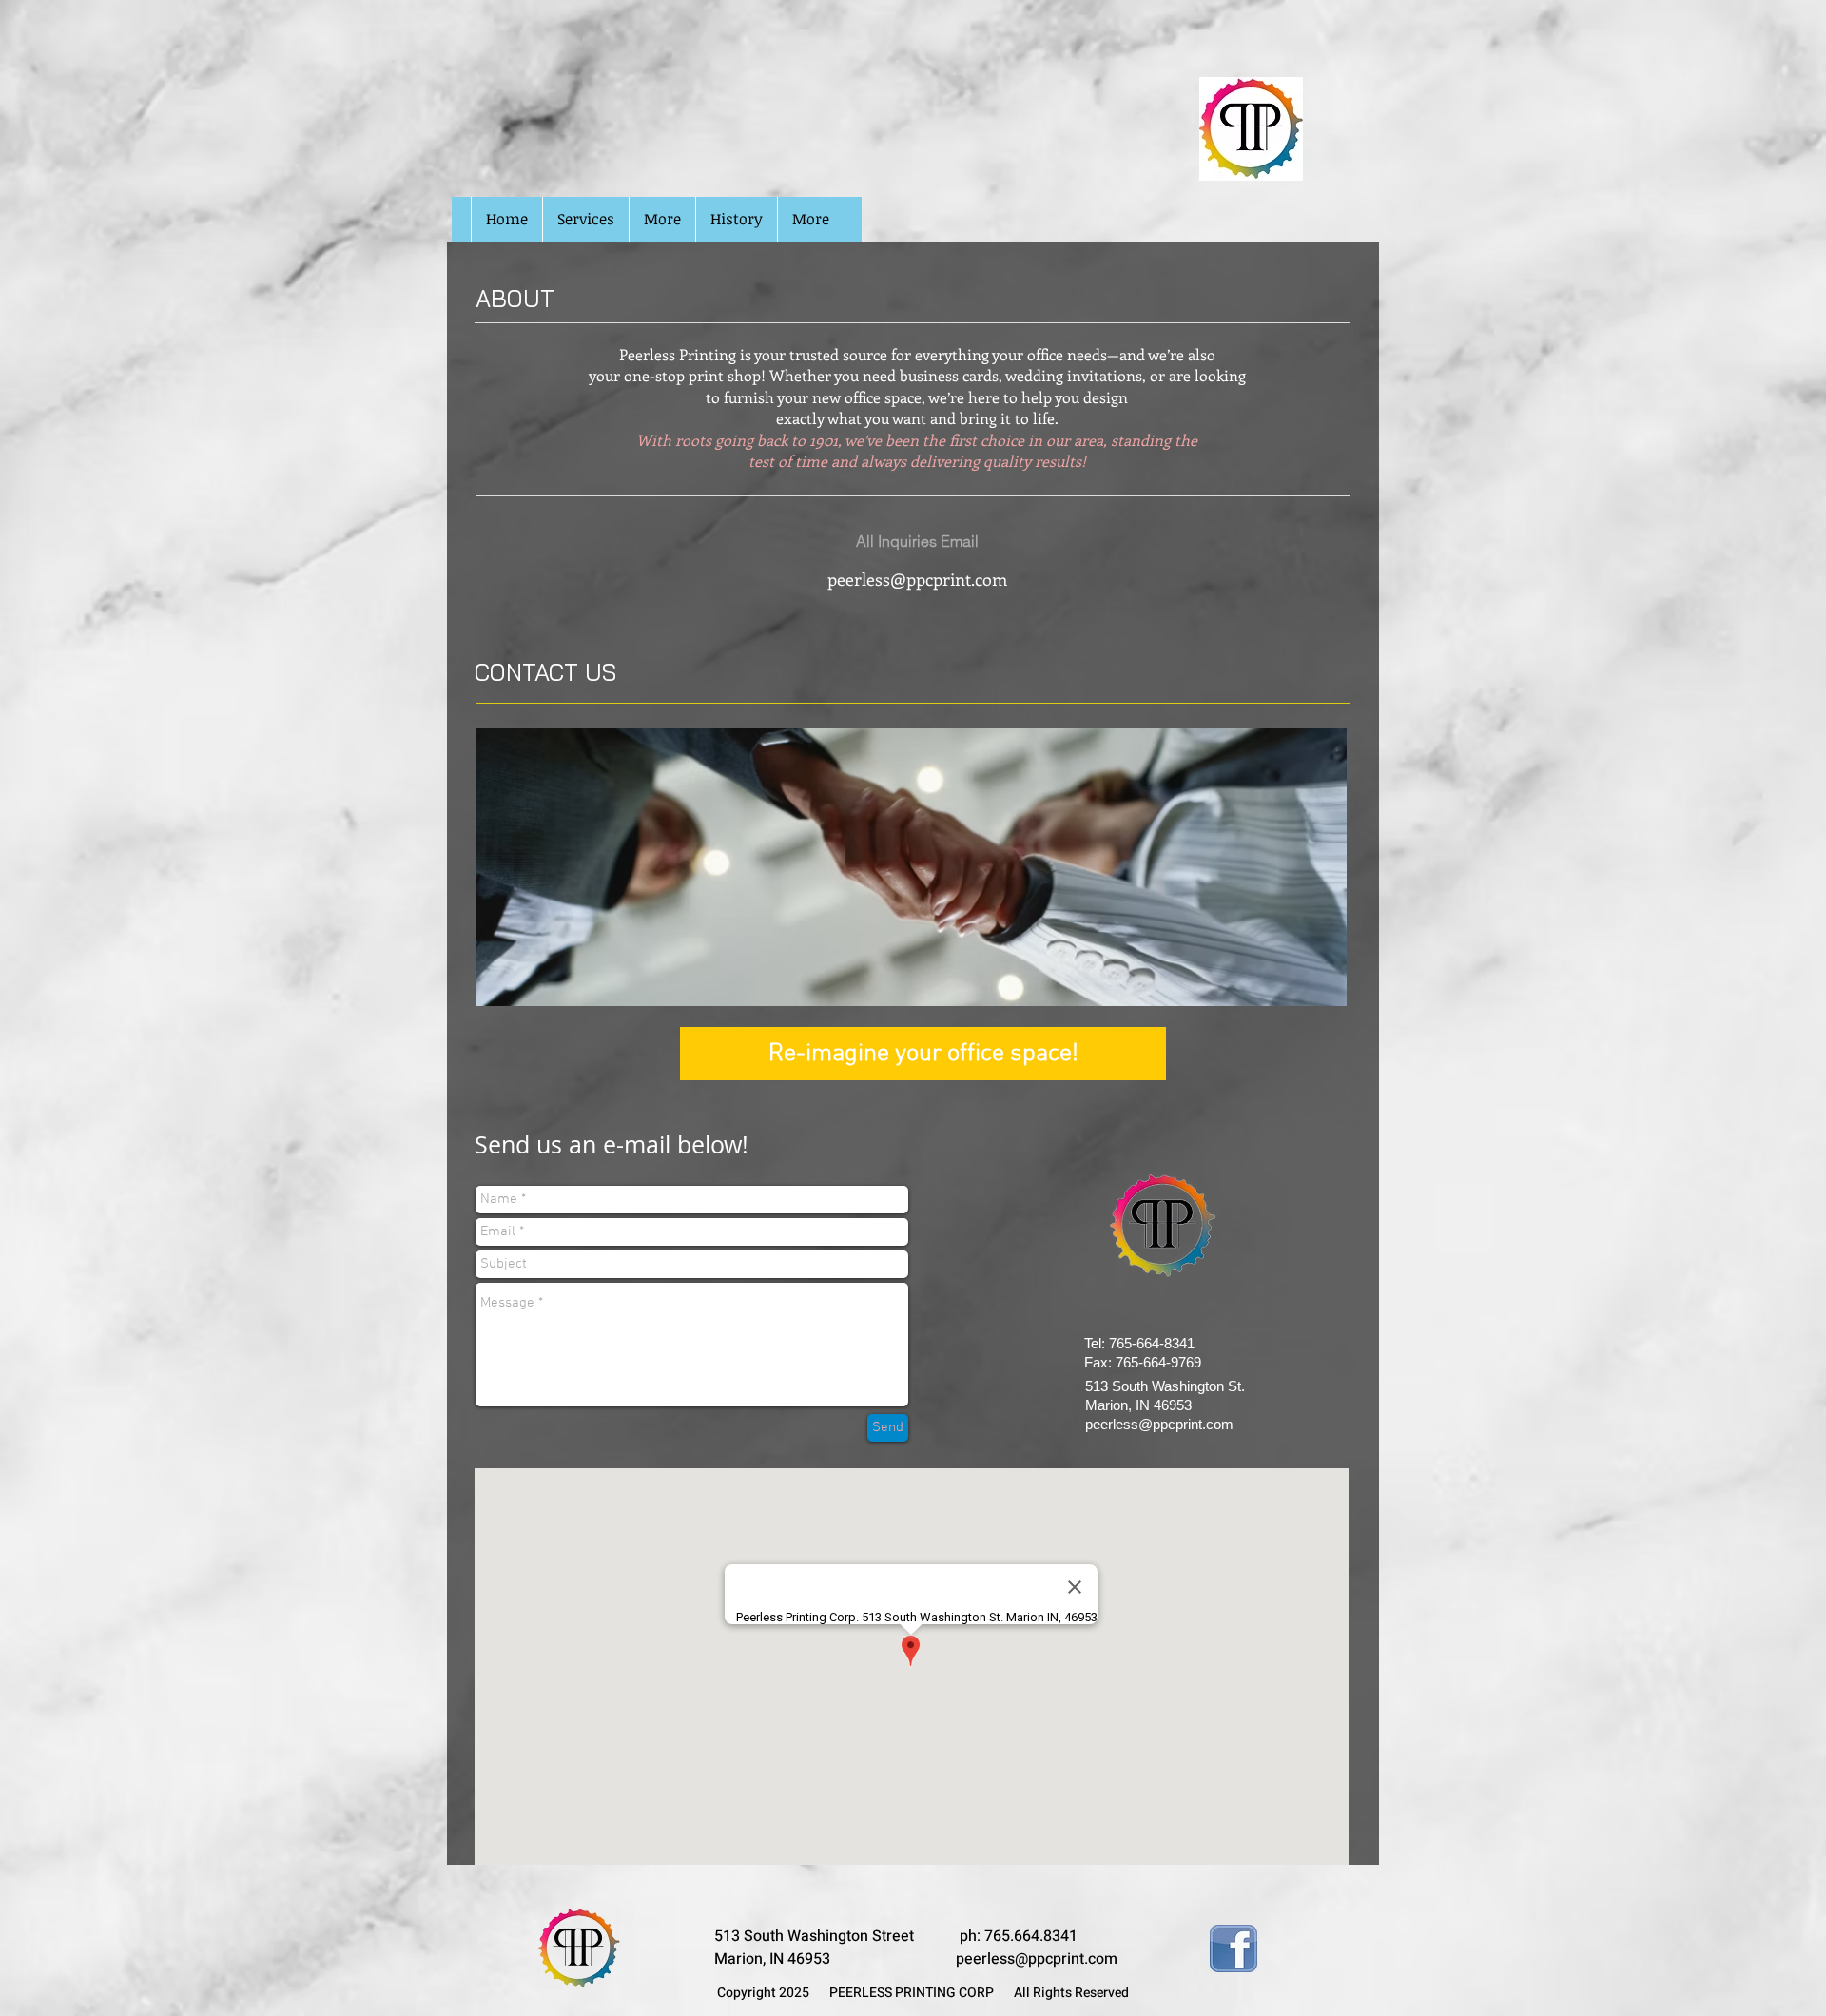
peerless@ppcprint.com (917, 579)
